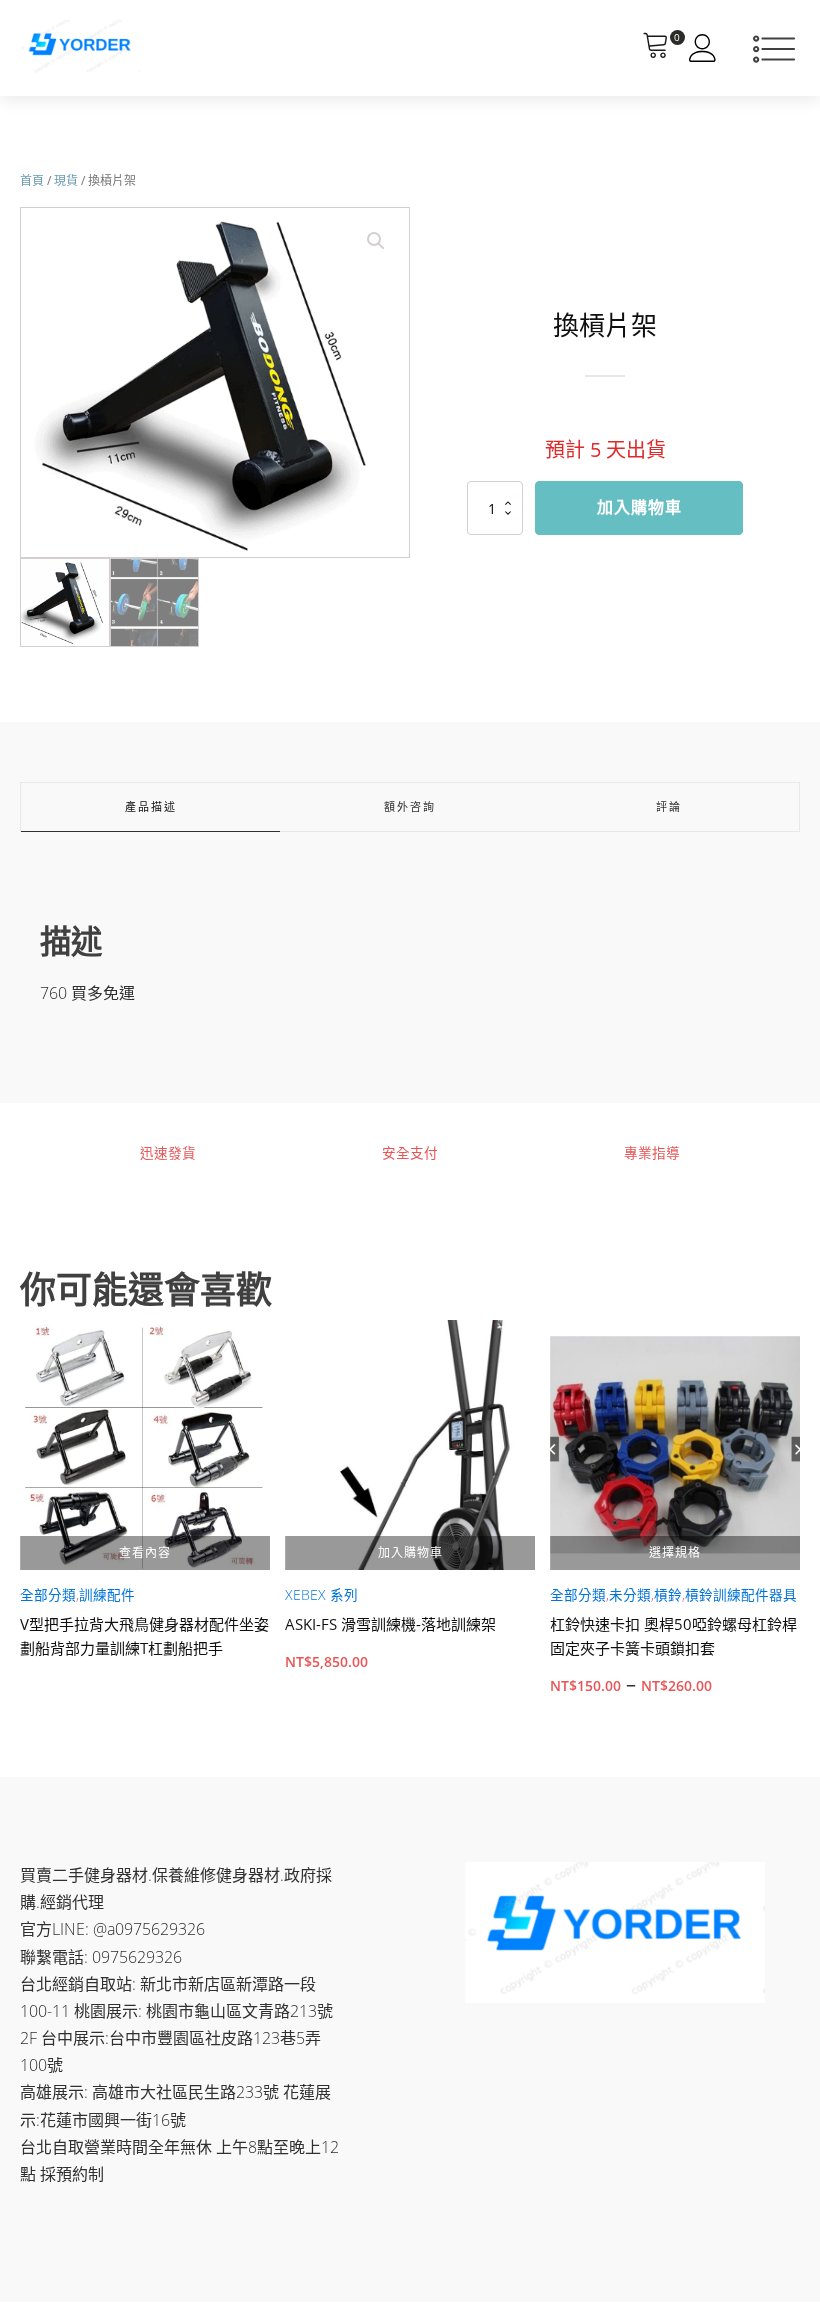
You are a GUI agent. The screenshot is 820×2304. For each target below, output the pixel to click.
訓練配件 (107, 1595)
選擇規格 (675, 1552)
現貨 (66, 180)
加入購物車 (639, 507)
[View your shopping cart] (656, 48)
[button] (376, 241)
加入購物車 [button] (409, 1552)
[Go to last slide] (20, 1519)
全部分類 (48, 1595)
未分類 (630, 1595)
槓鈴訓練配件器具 (741, 1595)
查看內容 (145, 1552)
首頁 (32, 180)
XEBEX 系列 (321, 1595)
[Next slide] (800, 1519)
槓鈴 (668, 1595)
